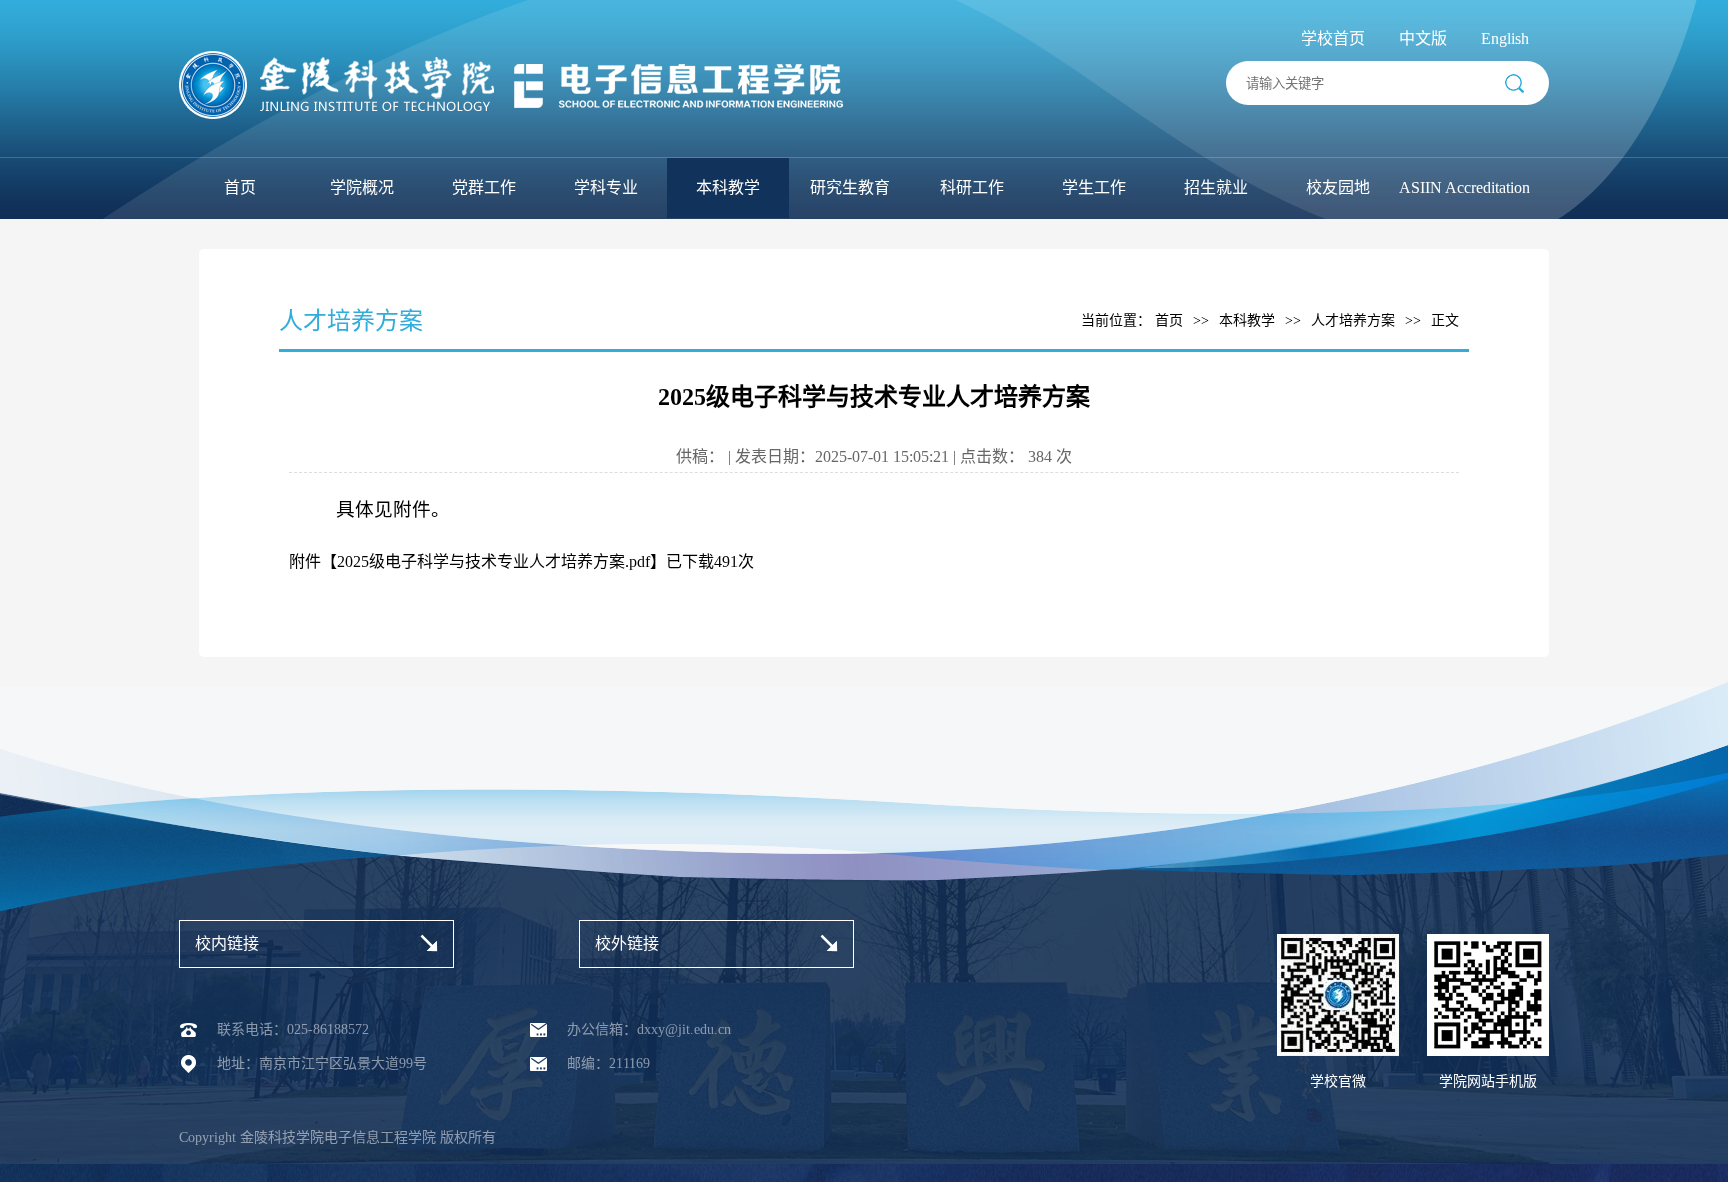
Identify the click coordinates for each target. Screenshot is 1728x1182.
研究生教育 (850, 187)
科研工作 (972, 187)
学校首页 (1333, 38)
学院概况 (362, 187)
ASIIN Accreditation (1464, 187)
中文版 (1423, 38)
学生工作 (1094, 187)
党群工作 (484, 187)
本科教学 (728, 187)
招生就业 (1216, 187)
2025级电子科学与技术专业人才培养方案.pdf (493, 561)
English (1505, 38)
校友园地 (1338, 187)
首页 (240, 187)
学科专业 (606, 187)
